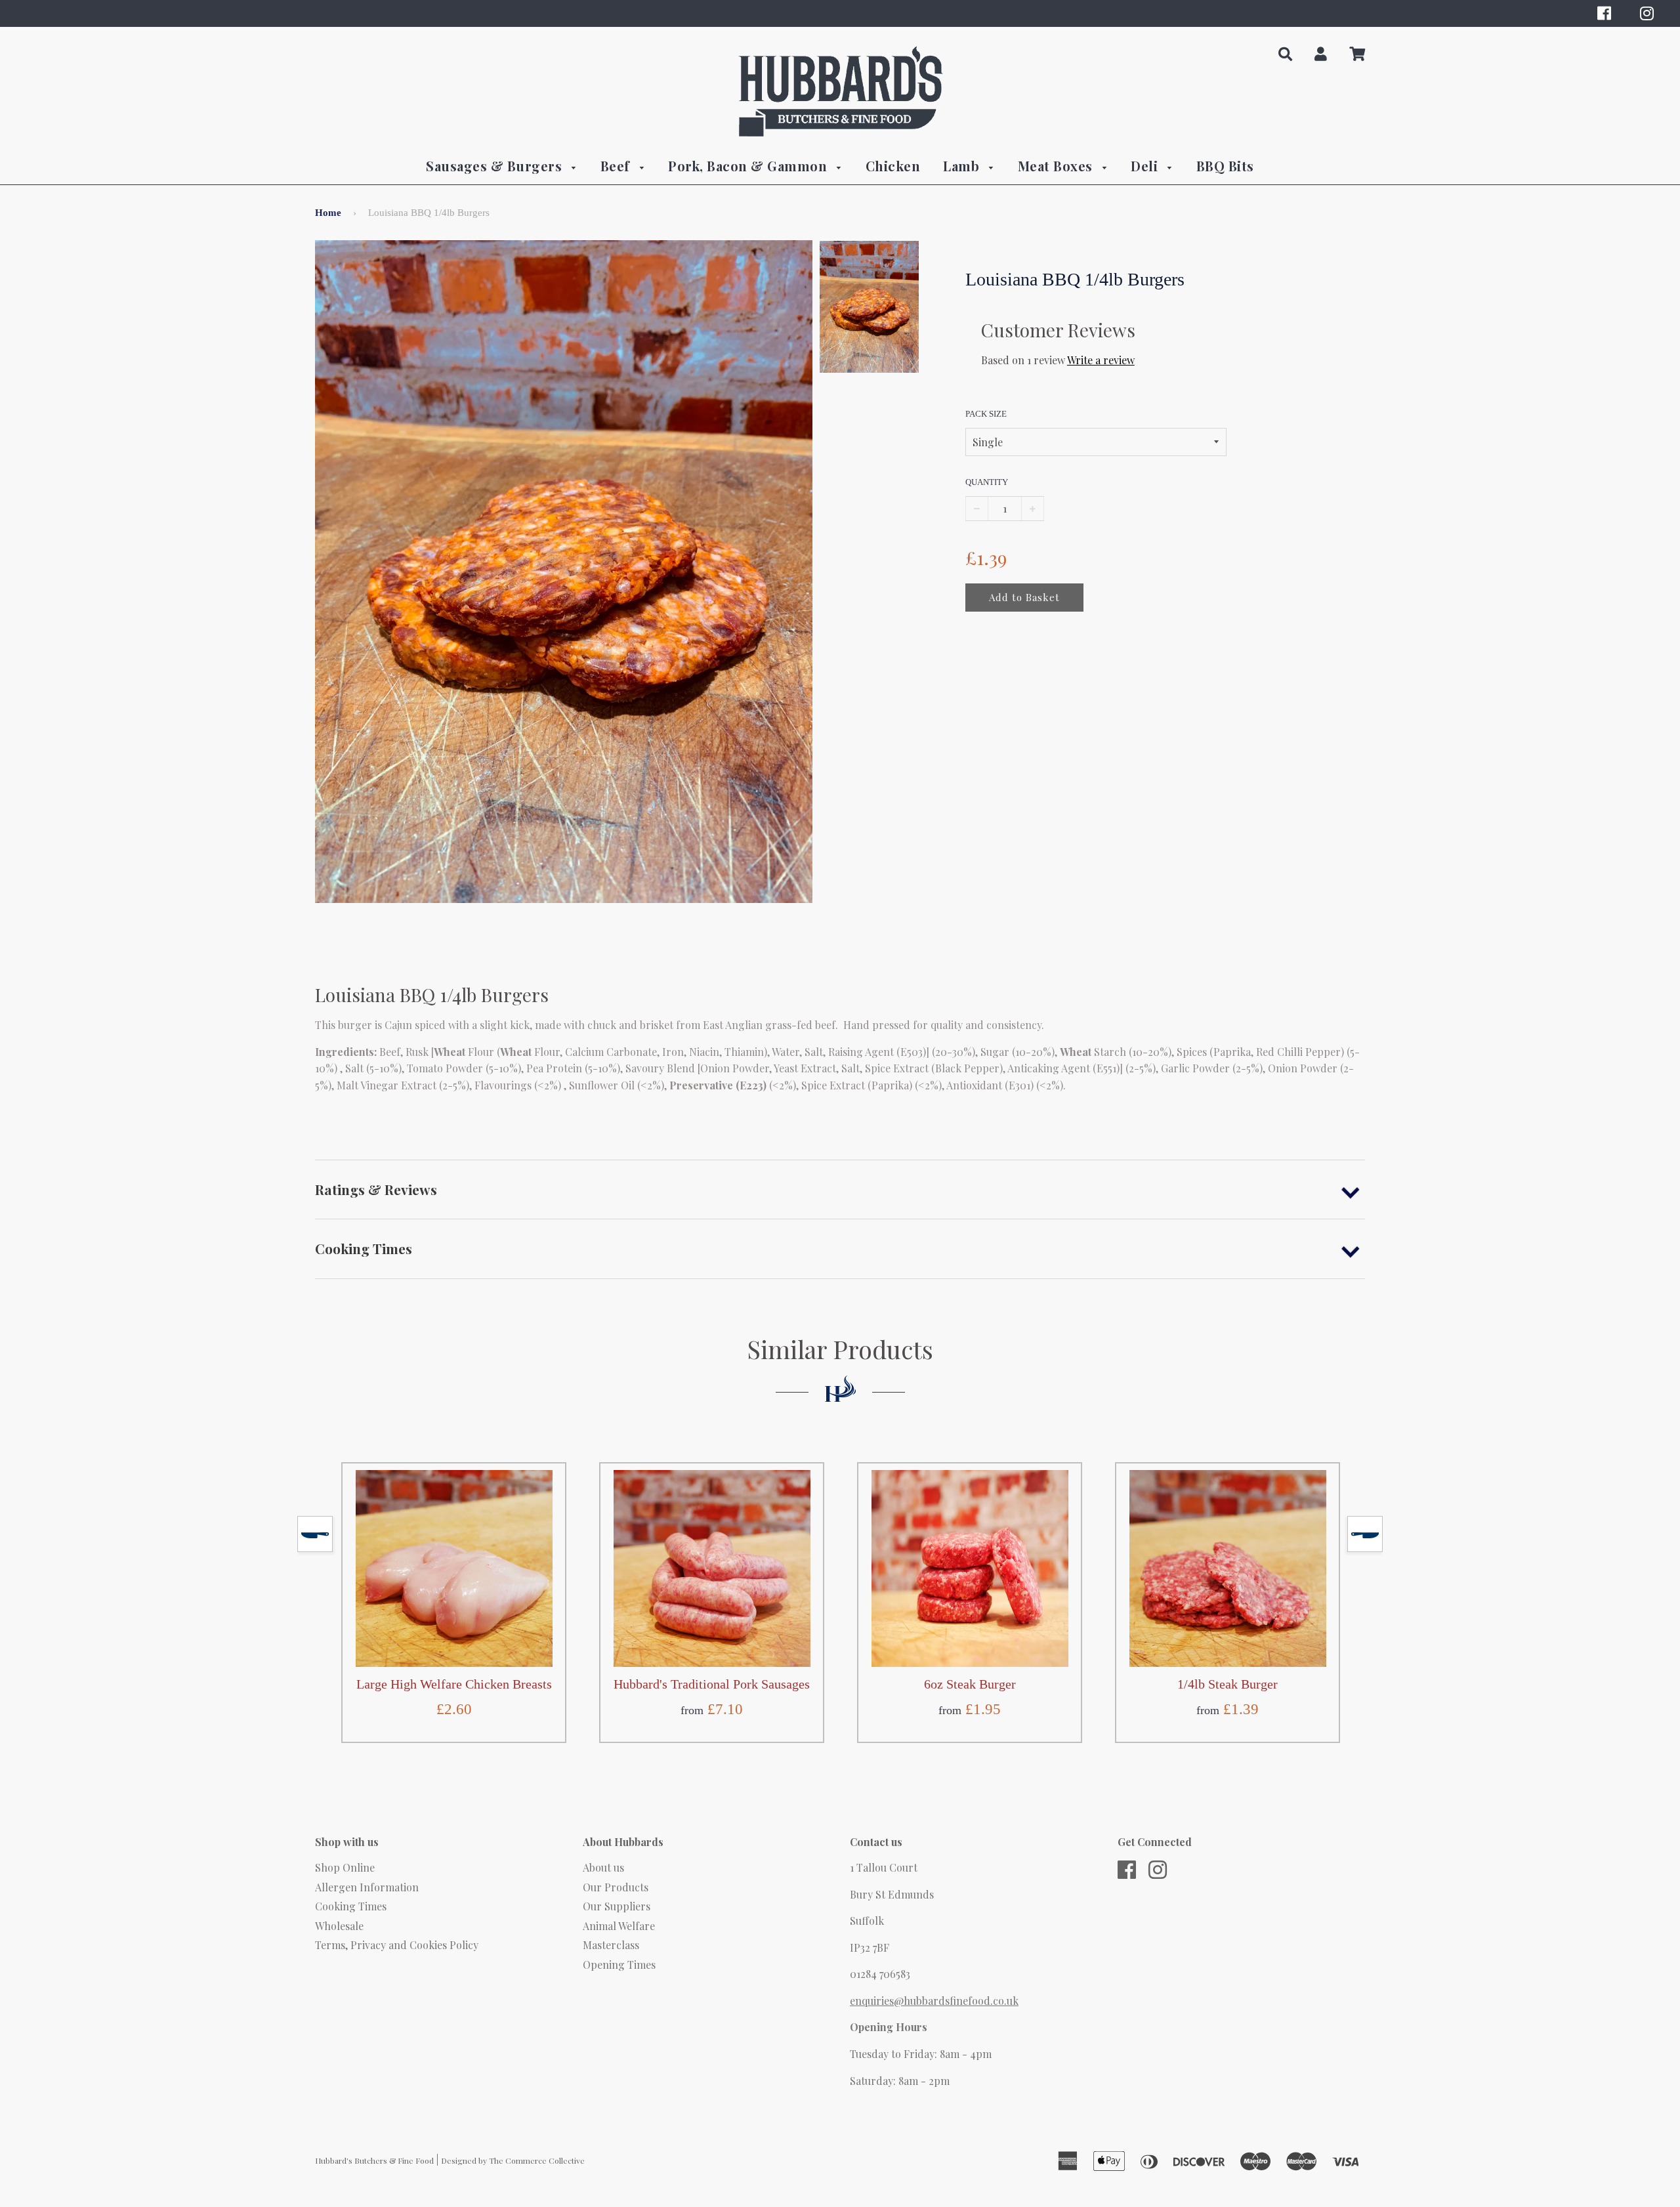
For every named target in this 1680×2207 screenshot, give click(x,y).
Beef (617, 166)
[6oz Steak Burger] (970, 1568)
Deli (1146, 166)
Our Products (616, 1887)
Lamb (963, 166)
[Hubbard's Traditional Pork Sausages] (712, 1568)
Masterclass (611, 1945)
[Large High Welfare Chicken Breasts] (454, 1568)
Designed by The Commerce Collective (513, 2160)
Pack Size (986, 414)
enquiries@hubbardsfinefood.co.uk (934, 2001)
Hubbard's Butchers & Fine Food (374, 2160)
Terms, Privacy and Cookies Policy (397, 1945)
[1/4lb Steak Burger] (1228, 1568)
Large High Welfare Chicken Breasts (454, 1684)
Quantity (987, 482)
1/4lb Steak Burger (1228, 1684)
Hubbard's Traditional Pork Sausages (712, 1684)
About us (603, 1867)
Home (328, 213)
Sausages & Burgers (496, 166)
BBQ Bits (1225, 166)
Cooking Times (351, 1906)
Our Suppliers (617, 1906)
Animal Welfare (619, 1926)
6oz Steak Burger (970, 1684)
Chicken (893, 166)
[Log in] (1321, 54)
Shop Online (345, 1867)
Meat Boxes (1057, 166)
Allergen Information (367, 1887)
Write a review (1101, 360)
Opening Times (619, 1965)
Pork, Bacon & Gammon (749, 166)
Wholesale (339, 1926)
